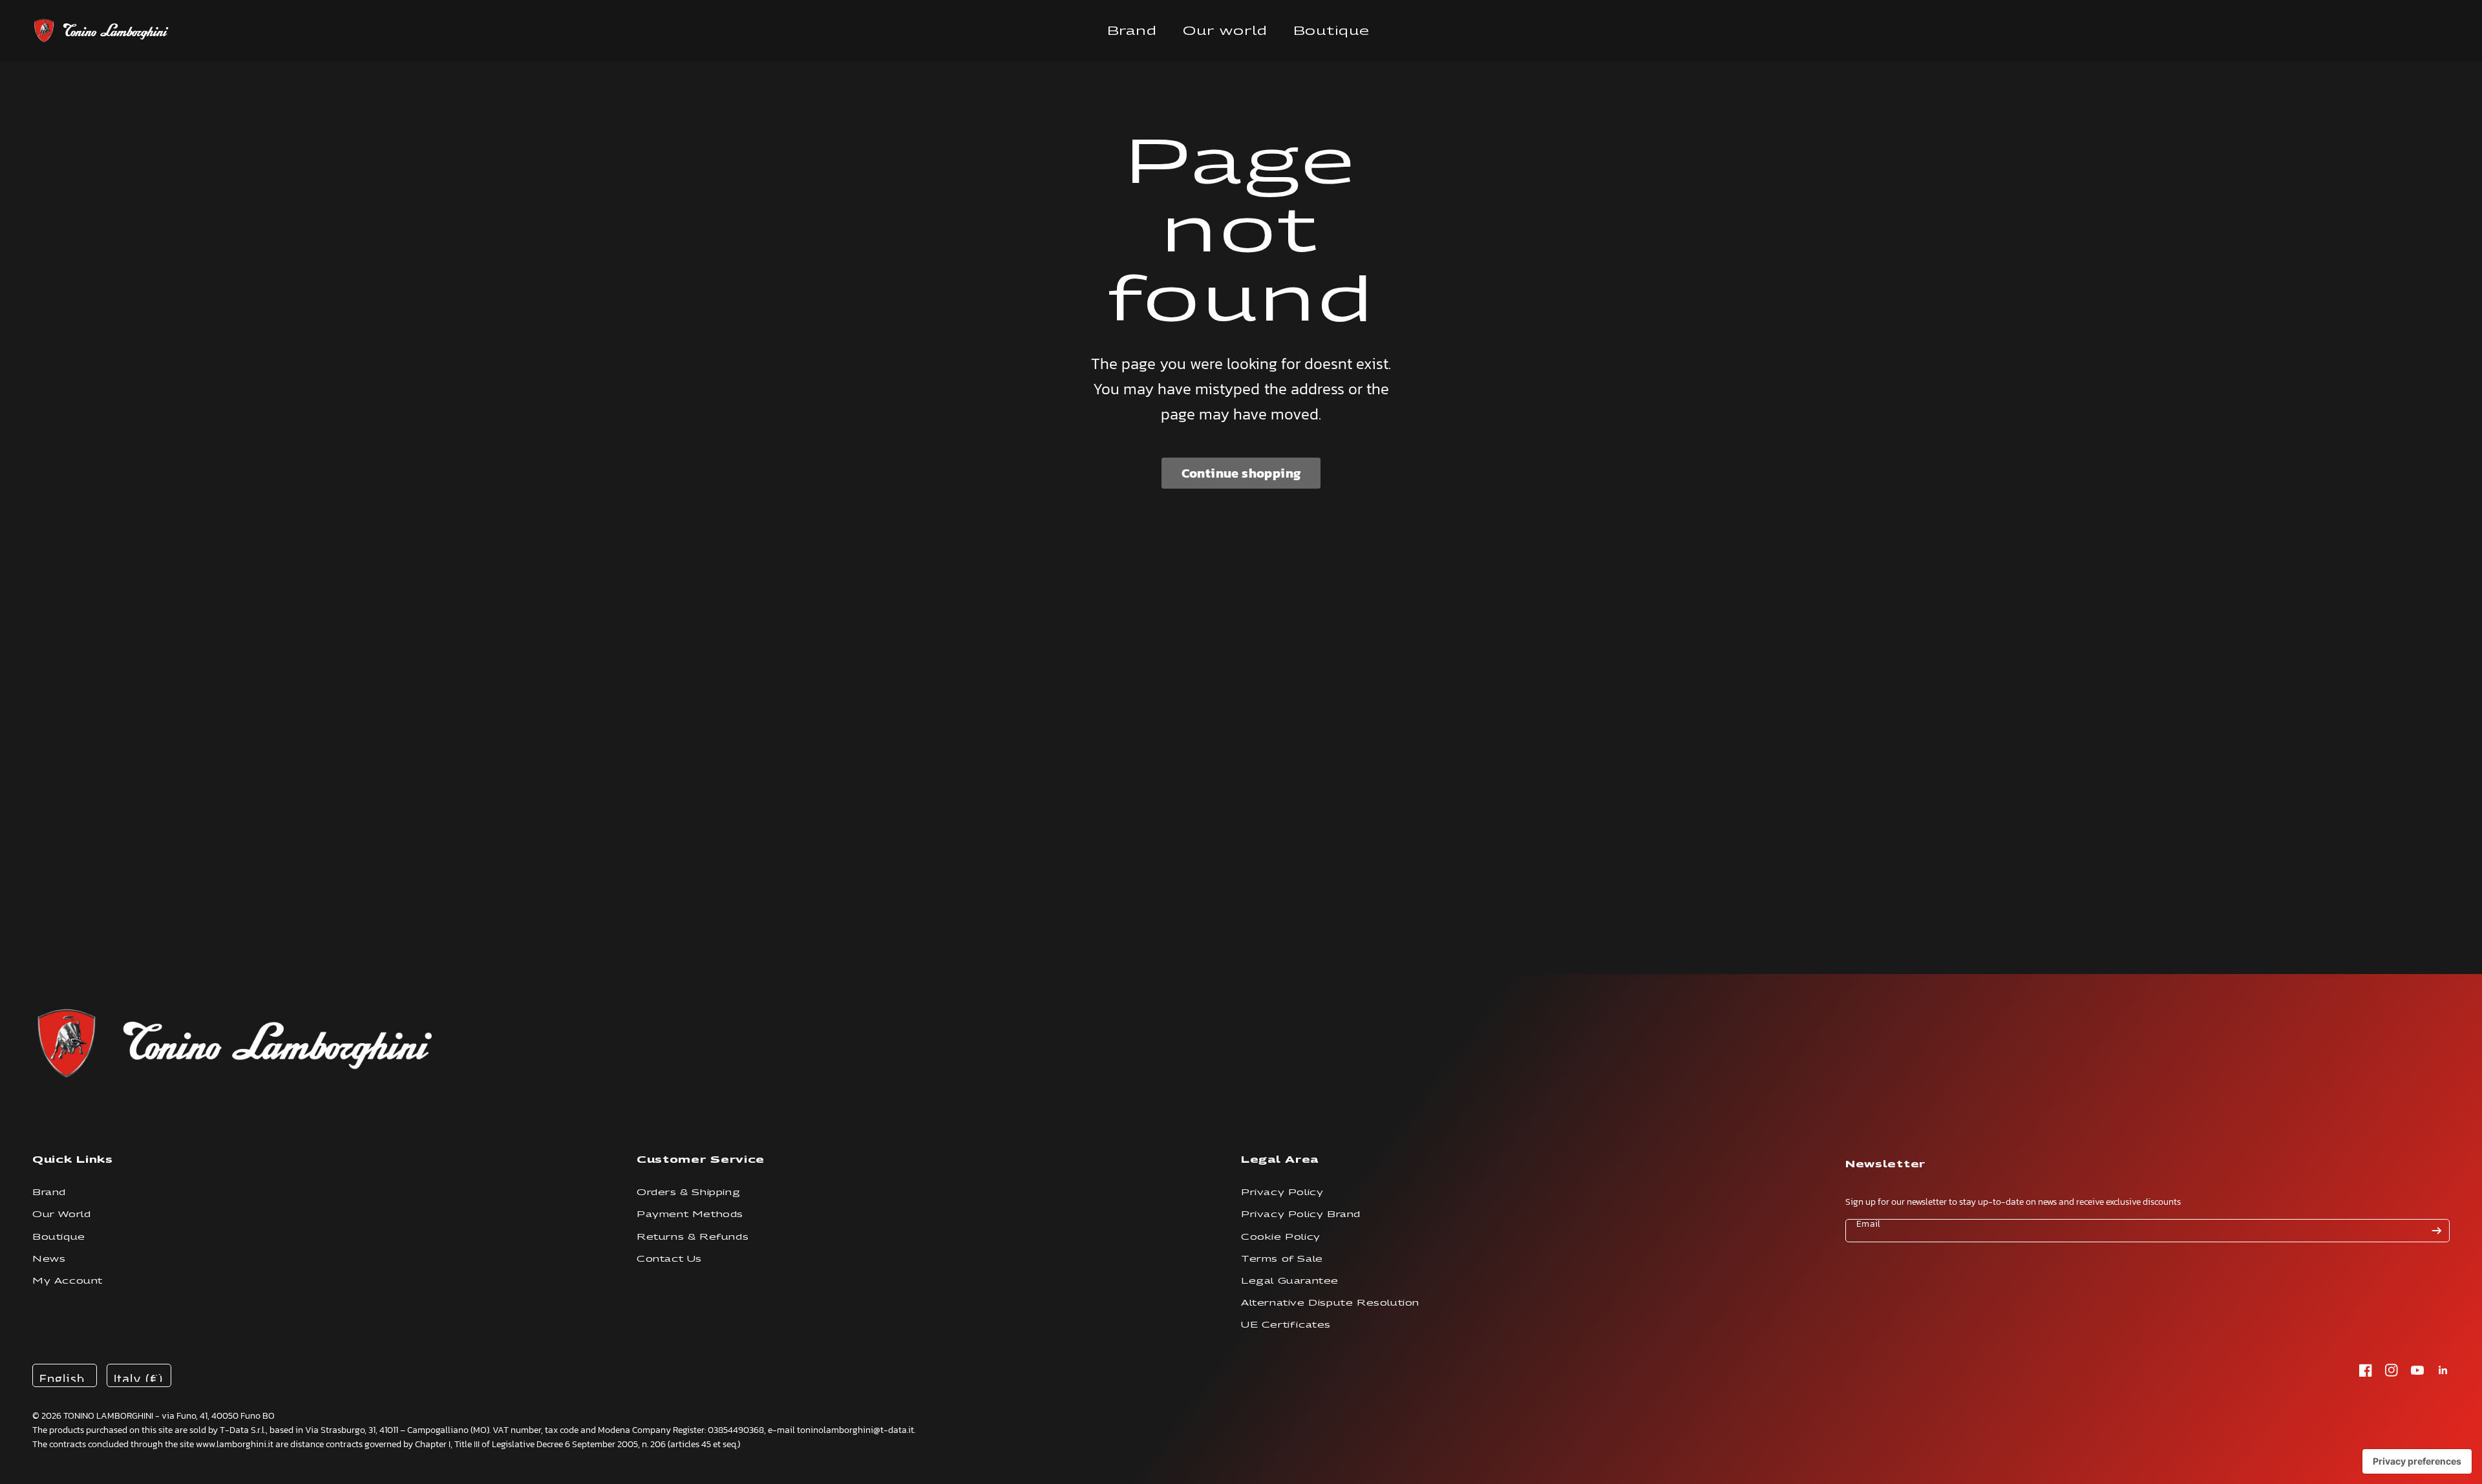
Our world (1225, 31)
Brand (1132, 31)
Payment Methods (690, 1214)
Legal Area (1280, 1159)
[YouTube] (2417, 1370)
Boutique (1331, 31)
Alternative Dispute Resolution (1330, 1303)
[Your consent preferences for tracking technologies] (2417, 1461)
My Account (68, 1281)
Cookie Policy (1281, 1237)
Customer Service (701, 1159)
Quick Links (73, 1159)
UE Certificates (1286, 1325)
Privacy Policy (1282, 1192)
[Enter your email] (2437, 1231)
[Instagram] (2392, 1370)
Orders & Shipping (688, 1192)
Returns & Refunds (693, 1237)
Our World (61, 1214)
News (49, 1259)
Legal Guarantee (1290, 1281)
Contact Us (669, 1259)
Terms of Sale (1282, 1259)
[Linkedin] (2443, 1370)
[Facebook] (2366, 1370)
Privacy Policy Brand (1301, 1214)
